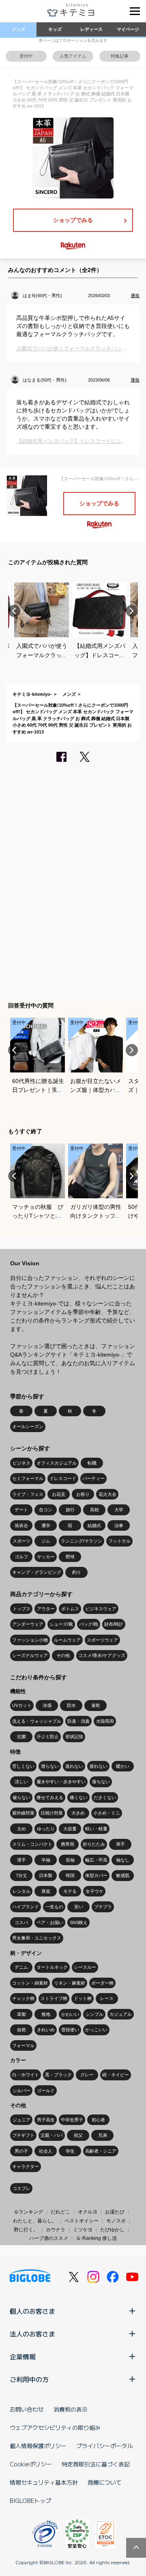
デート (21, 1510)
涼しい (21, 1782)
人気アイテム (73, 56)
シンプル (94, 2014)
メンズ (18, 29)
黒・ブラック (58, 2075)
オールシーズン (28, 1426)
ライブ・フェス (28, 1494)
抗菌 (21, 1737)
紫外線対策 (23, 1813)
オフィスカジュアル (57, 1463)
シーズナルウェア (30, 1655)
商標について (105, 2482)
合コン (46, 1510)
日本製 (46, 1875)
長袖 (70, 1860)
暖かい (123, 1766)
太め (21, 1829)
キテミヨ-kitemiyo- (32, 694)
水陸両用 (105, 1721)
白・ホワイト (26, 2075)
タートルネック (52, 1967)
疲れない (99, 1766)
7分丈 (21, 1875)
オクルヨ (88, 2212)
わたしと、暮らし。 (35, 2221)
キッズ (55, 29)
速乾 (96, 1705)
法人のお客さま (32, 2334)
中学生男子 (72, 2120)
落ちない (101, 1782)
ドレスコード (63, 1478)
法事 (119, 1525)
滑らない (50, 1766)
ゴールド (46, 2091)
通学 (46, 1525)
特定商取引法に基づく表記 (96, 2464)
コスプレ (21, 2188)
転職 (92, 1463)
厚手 (120, 1844)
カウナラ (56, 2230)
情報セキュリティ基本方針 (44, 2482)
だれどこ (60, 2212)
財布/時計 (114, 1624)
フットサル (119, 1541)
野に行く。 (26, 2230)
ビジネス (21, 1463)
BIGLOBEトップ (30, 2500)
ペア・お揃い (50, 1922)
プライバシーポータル (105, 2446)
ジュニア (21, 2120)
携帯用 (68, 1844)
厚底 (46, 1891)
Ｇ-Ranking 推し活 (96, 2238)
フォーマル (23, 2045)
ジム (46, 1541)
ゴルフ (21, 1557)
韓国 (70, 1875)
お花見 (59, 1494)
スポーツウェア (102, 1640)
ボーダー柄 (102, 1983)
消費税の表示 (71, 2409)
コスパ (21, 1922)
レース (107, 1998)
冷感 (47, 1705)
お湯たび (115, 2212)
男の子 (21, 2151)
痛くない (79, 1797)
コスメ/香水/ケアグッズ (102, 1655)
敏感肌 (123, 1875)
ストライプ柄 (54, 1998)
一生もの (54, 1907)
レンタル (21, 1891)
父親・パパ (52, 2135)
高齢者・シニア (101, 2151)
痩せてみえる (50, 1797)
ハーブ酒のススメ (49, 2238)
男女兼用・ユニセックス (37, 1938)
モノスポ (116, 2221)
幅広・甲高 (96, 1860)
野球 (70, 1557)
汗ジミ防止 (48, 1737)
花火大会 (107, 1494)
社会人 (46, 2151)
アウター (46, 1609)
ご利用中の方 (29, 2379)
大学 (119, 1510)
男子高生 (46, 2120)
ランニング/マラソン (82, 1541)
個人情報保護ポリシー (38, 2446)
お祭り (83, 1494)
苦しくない (23, 1766)
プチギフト (23, 2135)
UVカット (22, 1705)
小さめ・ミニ (107, 1813)
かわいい (70, 2014)
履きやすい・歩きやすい (61, 1782)
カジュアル (121, 2014)
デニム (21, 1967)
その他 (63, 1655)
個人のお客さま (32, 2311)
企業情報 (23, 2356)
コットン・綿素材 (30, 1983)
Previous (14, 611)
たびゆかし (112, 2230)
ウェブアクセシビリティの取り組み (55, 2427)
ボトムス (70, 1609)
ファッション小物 (30, 1640)
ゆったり (46, 1829)
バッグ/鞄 (89, 1624)
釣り (77, 1572)
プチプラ (103, 1907)
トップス (21, 1609)
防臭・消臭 (78, 1721)
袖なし (123, 1860)
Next (132, 611)
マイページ (128, 29)
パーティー (93, 1478)
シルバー (21, 2091)
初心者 (98, 2120)
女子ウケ (94, 1891)
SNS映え (79, 1922)
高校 (94, 1510)
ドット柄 (83, 1998)
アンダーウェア (28, 1624)
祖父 (78, 2135)
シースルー (85, 1967)
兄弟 (103, 2135)
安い (79, 1907)
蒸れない (74, 1766)
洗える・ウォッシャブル (37, 1721)
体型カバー (96, 1875)
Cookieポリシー (31, 2464)
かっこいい (96, 2030)
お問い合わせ (27, 2409)
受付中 (26, 56)
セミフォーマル (28, 1478)
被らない (21, 1797)
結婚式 (94, 1525)
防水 (71, 1705)
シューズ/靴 (61, 1624)
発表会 (21, 1525)
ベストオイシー (82, 2221)
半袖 (46, 1860)
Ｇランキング (28, 2212)
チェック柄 (23, 1998)
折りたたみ (94, 1844)
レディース (91, 29)
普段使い (70, 2030)
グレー (87, 2075)
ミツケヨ (83, 2230)
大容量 (70, 1829)
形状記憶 (74, 1737)
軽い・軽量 (96, 1829)
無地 (46, 2014)
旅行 (70, 1510)
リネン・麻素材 (70, 1983)
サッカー (46, 1557)
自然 (21, 2030)
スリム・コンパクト (32, 1844)
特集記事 (120, 56)
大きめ (78, 1813)
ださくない (105, 1797)
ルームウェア (67, 1640)
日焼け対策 (52, 1813)
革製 (21, 2014)
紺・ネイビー (116, 2075)
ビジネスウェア (101, 1609)
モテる (70, 1891)
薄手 (21, 1860)
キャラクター (26, 2166)
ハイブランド (26, 1907)
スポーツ (21, 1541)
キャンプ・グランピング (37, 1572)
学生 (70, 2151)
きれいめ (46, 2030)
